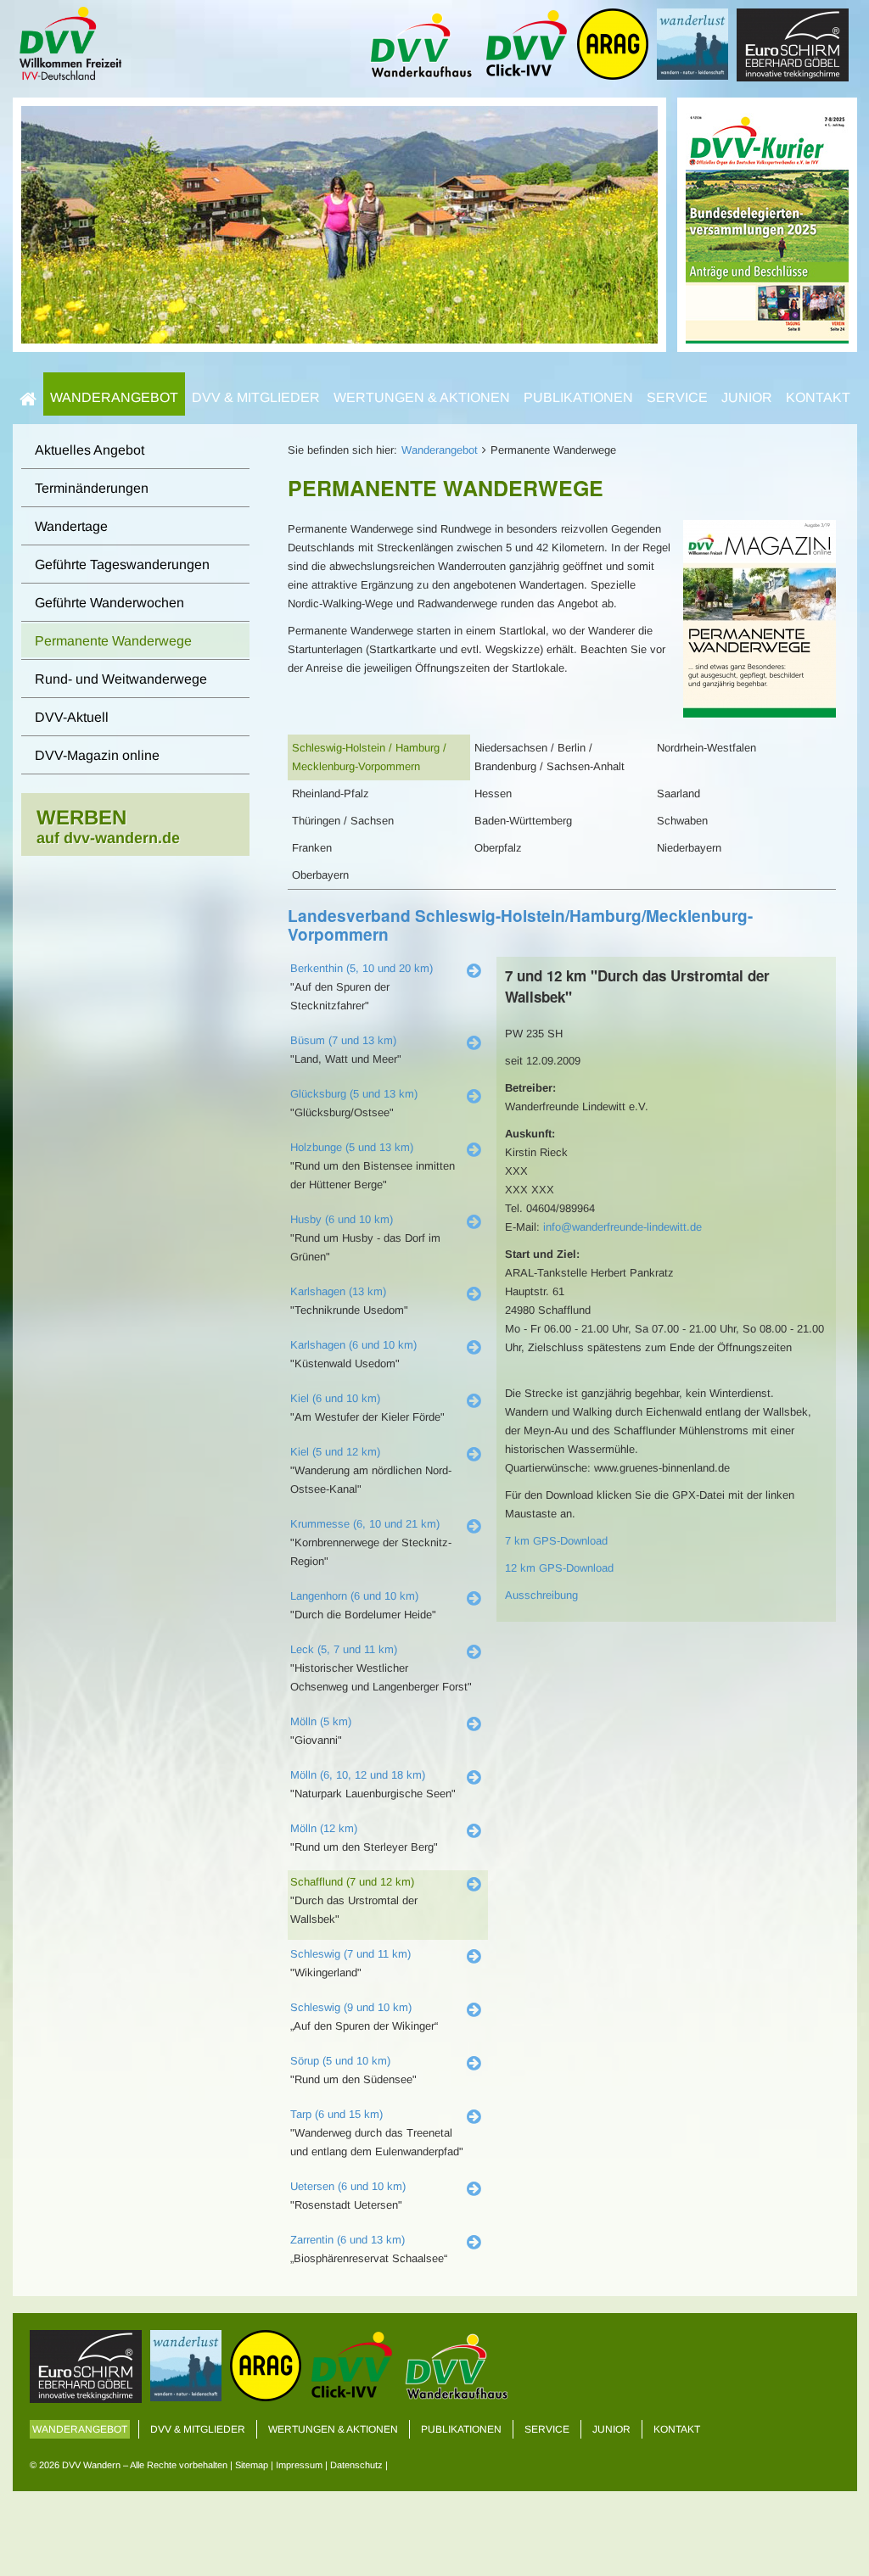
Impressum (299, 2465)
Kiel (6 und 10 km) (335, 1398)
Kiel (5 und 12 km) (335, 1452)
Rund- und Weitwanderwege (121, 679)
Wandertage (71, 526)
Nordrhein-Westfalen (706, 748)
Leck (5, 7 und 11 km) (344, 1649)
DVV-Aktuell (72, 717)
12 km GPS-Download (559, 1568)
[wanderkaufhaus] (767, 224)
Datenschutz (356, 2465)
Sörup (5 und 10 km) (340, 2061)
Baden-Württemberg (523, 821)
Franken (312, 848)
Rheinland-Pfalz (331, 793)
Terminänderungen (92, 488)
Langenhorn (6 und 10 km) (354, 1596)
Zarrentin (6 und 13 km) (348, 2240)
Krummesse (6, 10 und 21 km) (365, 1524)
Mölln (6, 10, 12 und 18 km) (358, 1775)
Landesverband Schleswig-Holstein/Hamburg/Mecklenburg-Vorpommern (520, 925)
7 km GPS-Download (556, 1541)
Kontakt (818, 397)
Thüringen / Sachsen (343, 821)
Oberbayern (320, 875)
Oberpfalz (498, 848)
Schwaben (682, 821)
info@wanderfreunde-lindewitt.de (622, 1227)
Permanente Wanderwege (113, 641)
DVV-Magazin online (97, 755)
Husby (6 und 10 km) (342, 1219)
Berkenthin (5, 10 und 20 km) (362, 968)
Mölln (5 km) (321, 1721)
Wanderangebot (114, 397)
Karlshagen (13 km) (338, 1291)
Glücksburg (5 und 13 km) (354, 1094)
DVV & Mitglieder (256, 397)
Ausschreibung (541, 1595)
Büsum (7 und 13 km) (343, 1040)
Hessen (493, 793)
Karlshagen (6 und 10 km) (353, 1345)
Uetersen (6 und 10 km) (348, 2186)
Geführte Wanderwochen (109, 603)
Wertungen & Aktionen (422, 397)
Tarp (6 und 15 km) (336, 2114)
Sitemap (252, 2465)
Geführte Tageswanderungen (122, 564)
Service (677, 397)
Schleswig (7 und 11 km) (350, 1954)
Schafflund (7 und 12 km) (352, 1882)
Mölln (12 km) (324, 1828)
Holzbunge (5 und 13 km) (352, 1147)
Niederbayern (689, 848)
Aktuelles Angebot (90, 450)
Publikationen (578, 397)
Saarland (678, 793)
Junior (747, 397)
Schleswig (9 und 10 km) (351, 2007)
